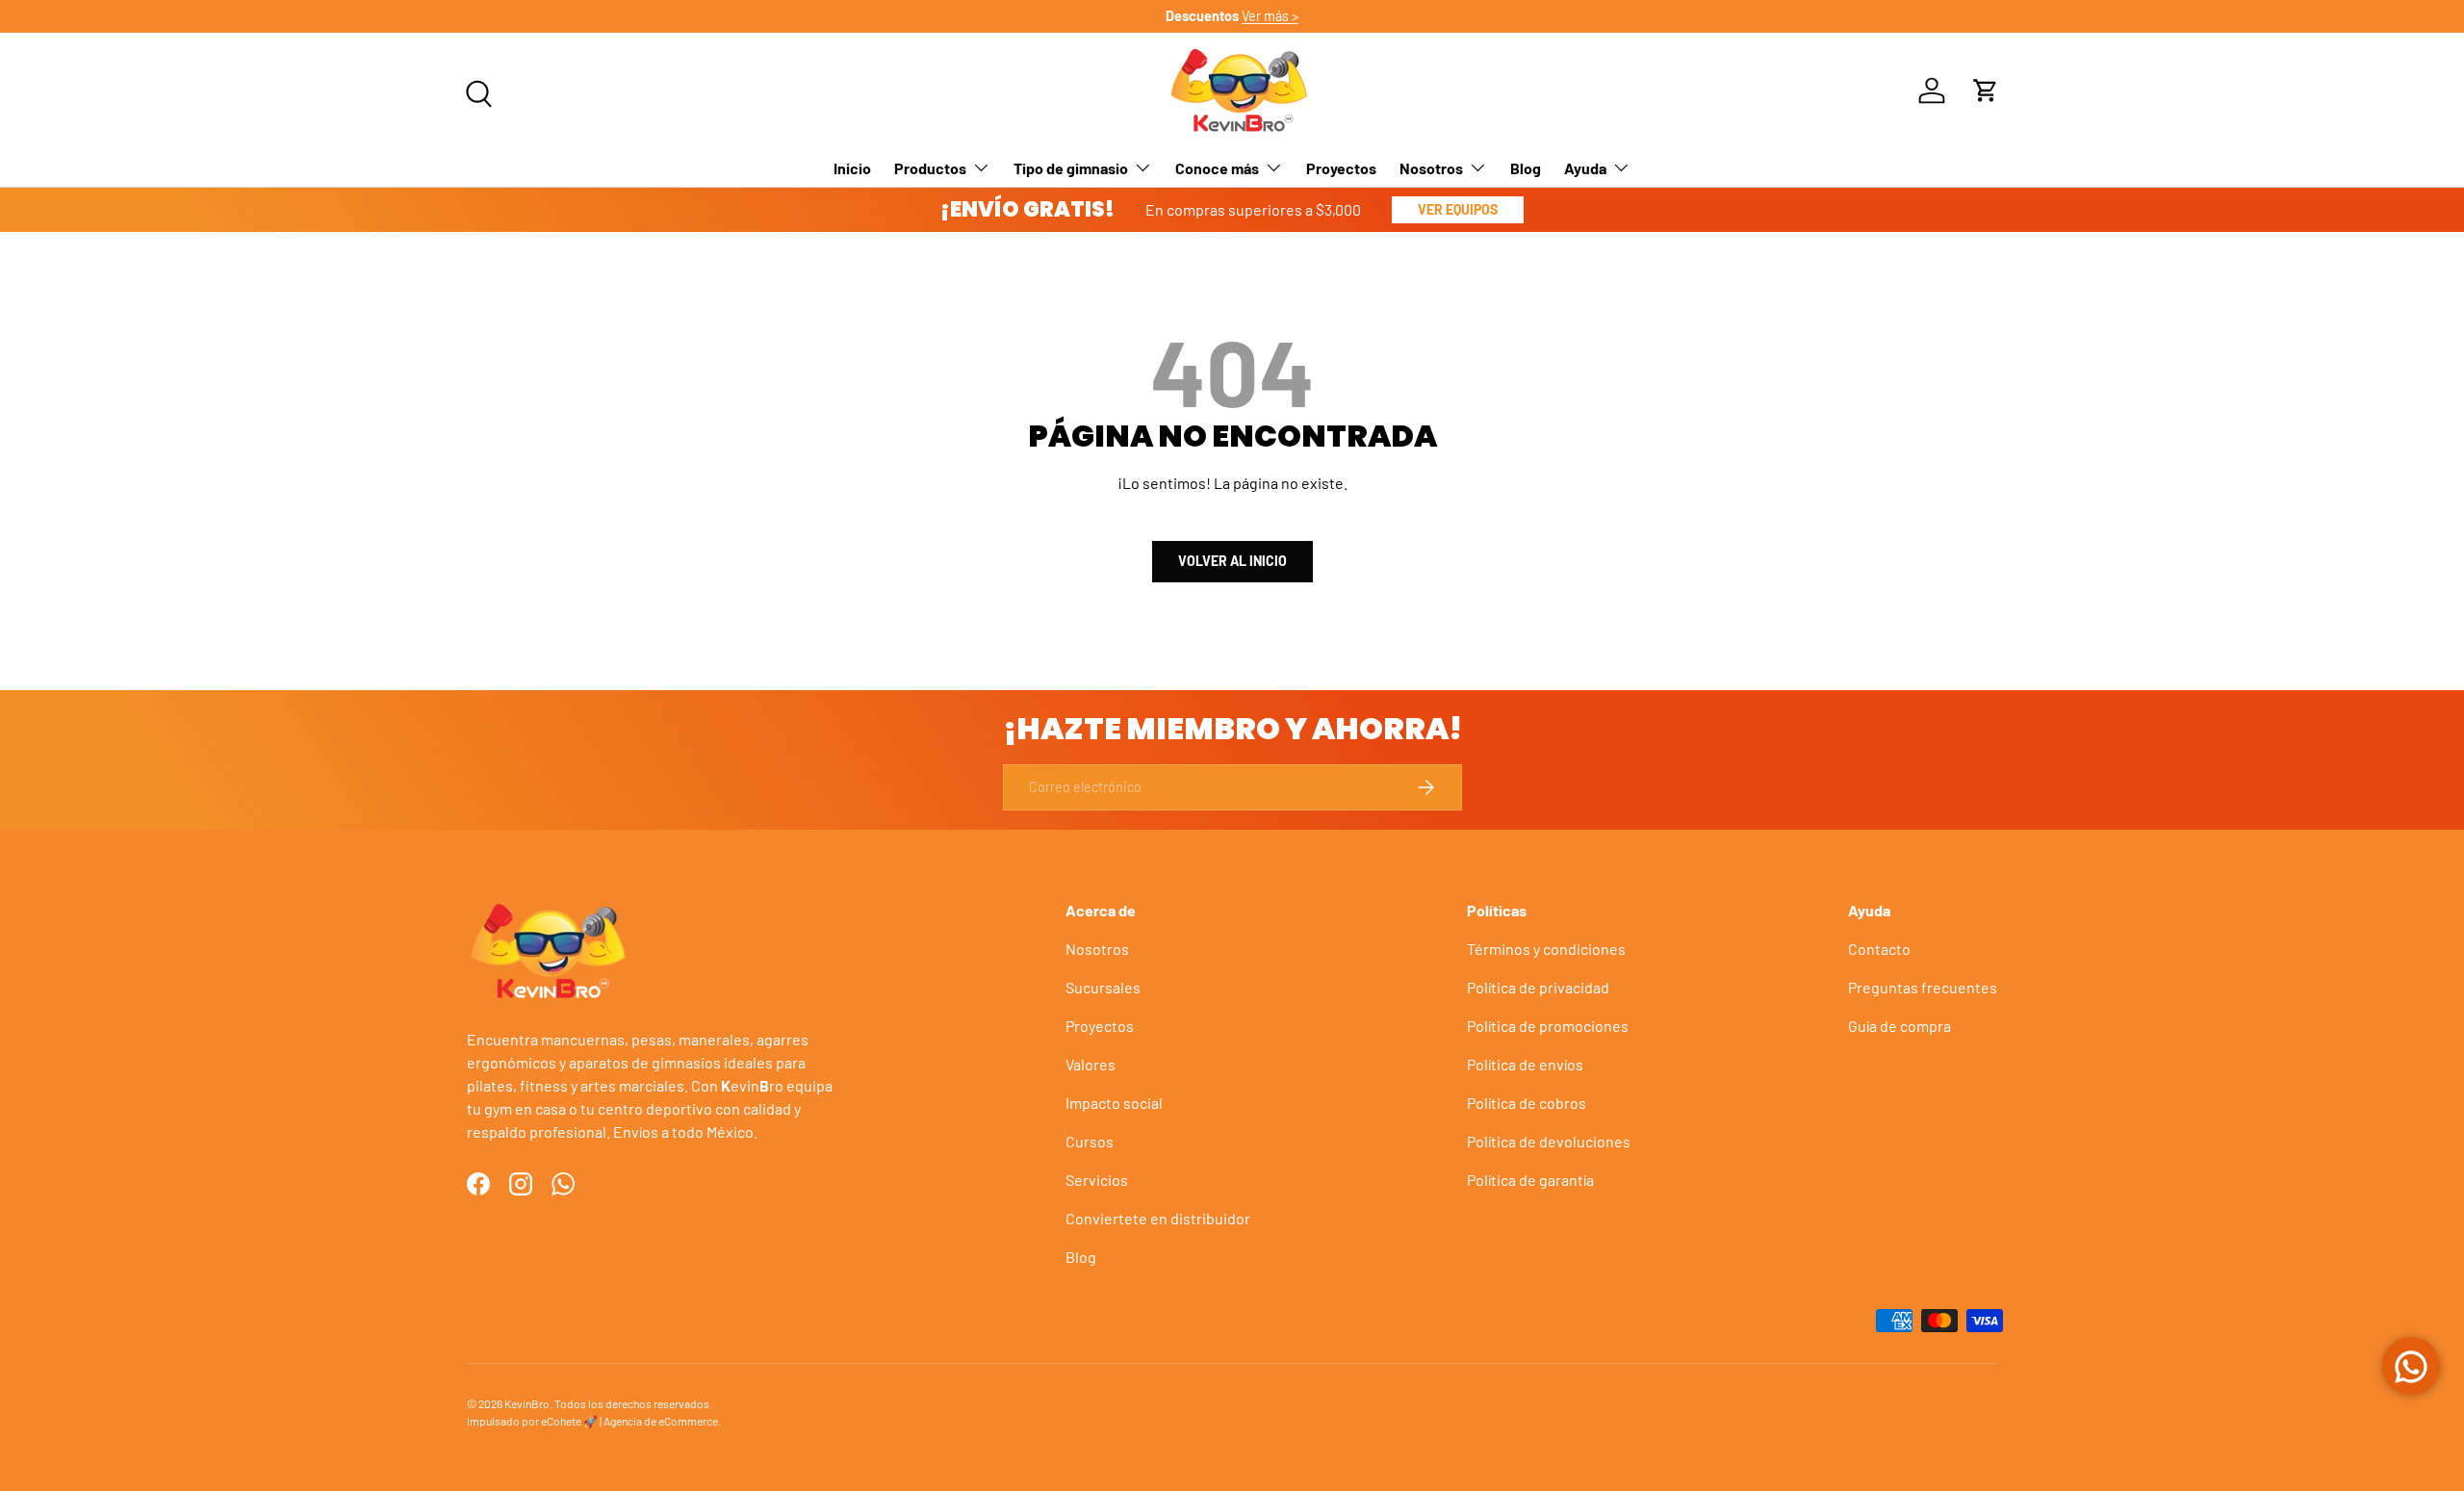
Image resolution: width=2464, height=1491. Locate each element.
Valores (1091, 1064)
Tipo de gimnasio (1071, 167)
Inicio (852, 167)
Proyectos (1341, 167)
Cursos (1090, 1141)
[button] (1986, 90)
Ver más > (1270, 16)
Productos (930, 167)
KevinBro (527, 1403)
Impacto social (1114, 1103)
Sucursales (1103, 987)
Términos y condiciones (1546, 949)
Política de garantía (1530, 1180)
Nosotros (1431, 167)
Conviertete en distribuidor (1158, 1218)
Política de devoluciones (1549, 1141)
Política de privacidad (1538, 987)
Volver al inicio (1232, 561)
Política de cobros (1527, 1103)
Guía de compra (1899, 1026)
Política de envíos (1525, 1064)
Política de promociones (1548, 1026)
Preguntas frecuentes (1923, 987)
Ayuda (1585, 167)
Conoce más (1217, 167)
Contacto (1879, 949)
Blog (1526, 167)
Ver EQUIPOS (1458, 209)
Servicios (1097, 1180)
